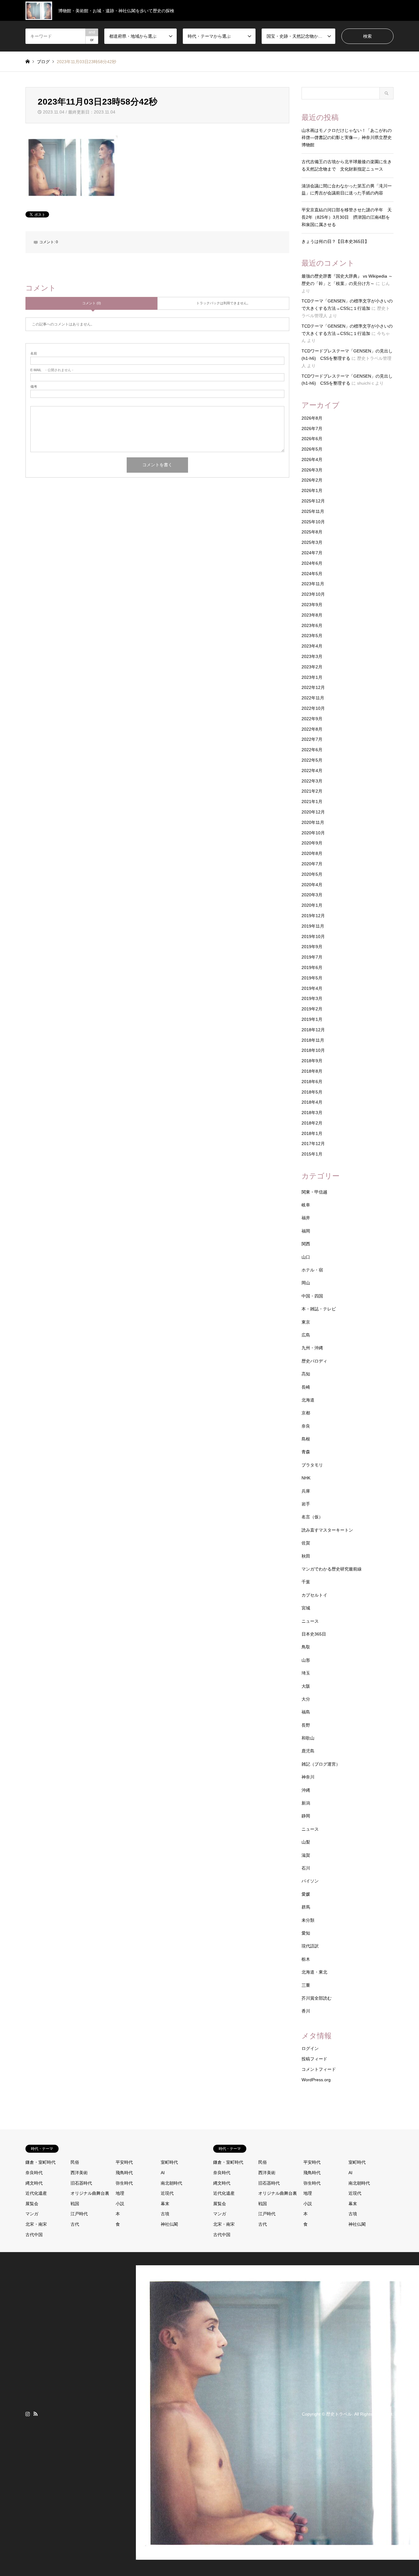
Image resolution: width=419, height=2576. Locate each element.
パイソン (310, 1881)
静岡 (306, 1816)
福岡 (306, 1231)
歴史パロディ (314, 1361)
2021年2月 (312, 791)
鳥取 (306, 1647)
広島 (306, 1335)
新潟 (306, 1803)
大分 (306, 1699)
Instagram (28, 2414)
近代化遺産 (36, 2193)
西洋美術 (79, 2173)
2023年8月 (312, 615)
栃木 (306, 1959)
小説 (120, 2204)
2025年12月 (313, 501)
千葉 (306, 1582)
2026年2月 (312, 480)
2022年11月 (313, 698)
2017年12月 (313, 1144)
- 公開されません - (52, 370)
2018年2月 (312, 1123)
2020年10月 (313, 833)
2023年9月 (312, 605)
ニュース (310, 1621)
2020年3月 (312, 895)
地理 (120, 2193)
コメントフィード (319, 2069)
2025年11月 (313, 511)
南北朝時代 (171, 2183)
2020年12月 (313, 812)
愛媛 (306, 1894)
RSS (36, 2414)
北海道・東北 (314, 1972)
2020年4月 (312, 885)
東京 (306, 1322)
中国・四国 (312, 1296)
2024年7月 (312, 553)
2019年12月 (313, 916)
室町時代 (169, 2162)
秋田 (306, 1556)
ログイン (310, 2048)
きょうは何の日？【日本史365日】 (335, 241)
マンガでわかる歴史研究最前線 (332, 1569)
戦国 (75, 2204)
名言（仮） (312, 1517)
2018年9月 (312, 1061)
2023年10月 (313, 594)
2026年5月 (312, 449)
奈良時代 (34, 2173)
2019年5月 (312, 978)
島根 (306, 1439)
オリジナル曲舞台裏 (90, 2193)
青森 (306, 1452)
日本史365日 (314, 1634)
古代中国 (34, 2235)
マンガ (32, 2214)
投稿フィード (314, 2059)
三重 (306, 1985)
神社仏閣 (169, 2224)
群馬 (306, 1907)
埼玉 (306, 1673)
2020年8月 (312, 853)
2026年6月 (312, 439)
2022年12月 (313, 687)
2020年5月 (312, 874)
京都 (306, 1413)
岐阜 (306, 1205)
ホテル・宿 (312, 1270)
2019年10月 (313, 936)
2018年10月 (313, 1050)
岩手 (306, 1504)
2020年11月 (313, 822)
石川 (306, 1868)
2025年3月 (312, 542)
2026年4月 (312, 459)
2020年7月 (312, 864)
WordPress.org (316, 2080)
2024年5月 (312, 574)
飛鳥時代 (124, 2173)
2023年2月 (312, 667)
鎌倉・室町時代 (40, 2162)
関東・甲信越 (314, 1192)
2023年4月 (312, 646)
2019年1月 (312, 1019)
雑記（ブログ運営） (321, 1764)
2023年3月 (312, 656)
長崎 (306, 1387)
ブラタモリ (312, 1465)
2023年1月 (312, 677)
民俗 (75, 2162)
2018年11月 (313, 1040)
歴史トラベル (339, 2414)
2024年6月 (312, 563)
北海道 (308, 1400)
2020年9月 (312, 843)
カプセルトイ (314, 1595)
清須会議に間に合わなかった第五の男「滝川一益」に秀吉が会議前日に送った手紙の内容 (347, 190)
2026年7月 (312, 429)
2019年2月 (312, 1009)
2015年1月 (312, 1154)
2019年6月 (312, 967)
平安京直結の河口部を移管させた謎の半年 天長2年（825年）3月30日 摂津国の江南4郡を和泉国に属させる (347, 217)
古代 (75, 2224)
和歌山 (308, 1738)
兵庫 (306, 1491)
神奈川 (308, 1777)
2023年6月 (312, 625)
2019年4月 (312, 988)
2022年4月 (312, 771)
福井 (306, 1218)
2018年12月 (313, 1030)
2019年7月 (312, 957)
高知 (306, 1374)
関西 (306, 1244)
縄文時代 (34, 2183)
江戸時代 (79, 2214)
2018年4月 (312, 1102)
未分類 (308, 1920)
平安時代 (124, 2162)
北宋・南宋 (36, 2224)
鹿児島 (308, 1751)
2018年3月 (312, 1113)
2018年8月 (312, 1071)
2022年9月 (312, 719)
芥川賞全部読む (317, 1998)
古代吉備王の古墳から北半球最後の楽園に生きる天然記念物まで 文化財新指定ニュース (347, 165)
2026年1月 (312, 490)
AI (163, 2173)
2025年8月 (312, 532)
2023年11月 (313, 584)
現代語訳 (310, 1946)
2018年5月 (312, 1092)
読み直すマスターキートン (327, 1530)
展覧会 (32, 2204)
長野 (306, 1725)
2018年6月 (312, 1082)
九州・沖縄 (312, 1348)
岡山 (306, 1283)
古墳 (165, 2214)
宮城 (306, 1608)
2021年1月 (312, 802)
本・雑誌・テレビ (319, 1309)
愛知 (306, 1933)
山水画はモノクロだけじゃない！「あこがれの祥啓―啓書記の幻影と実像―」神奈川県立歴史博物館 (347, 138)
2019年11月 (313, 926)
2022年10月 (313, 708)
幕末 (165, 2204)
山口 (306, 1257)
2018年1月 (312, 1133)
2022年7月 (312, 739)
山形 (306, 1660)
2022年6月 (312, 750)
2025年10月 (313, 522)
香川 (306, 2011)
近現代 (167, 2193)
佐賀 (306, 1543)
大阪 (306, 1686)
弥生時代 (124, 2183)
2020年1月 (312, 905)
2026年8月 (312, 418)
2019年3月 (312, 998)
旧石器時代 (81, 2183)
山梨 (306, 1842)
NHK (306, 1478)
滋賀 (306, 1855)
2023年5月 (312, 636)
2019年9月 (312, 947)
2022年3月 (312, 781)
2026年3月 (312, 470)
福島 (306, 1712)
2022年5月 (312, 760)
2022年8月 (312, 729)
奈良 (306, 1426)
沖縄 (306, 1790)
